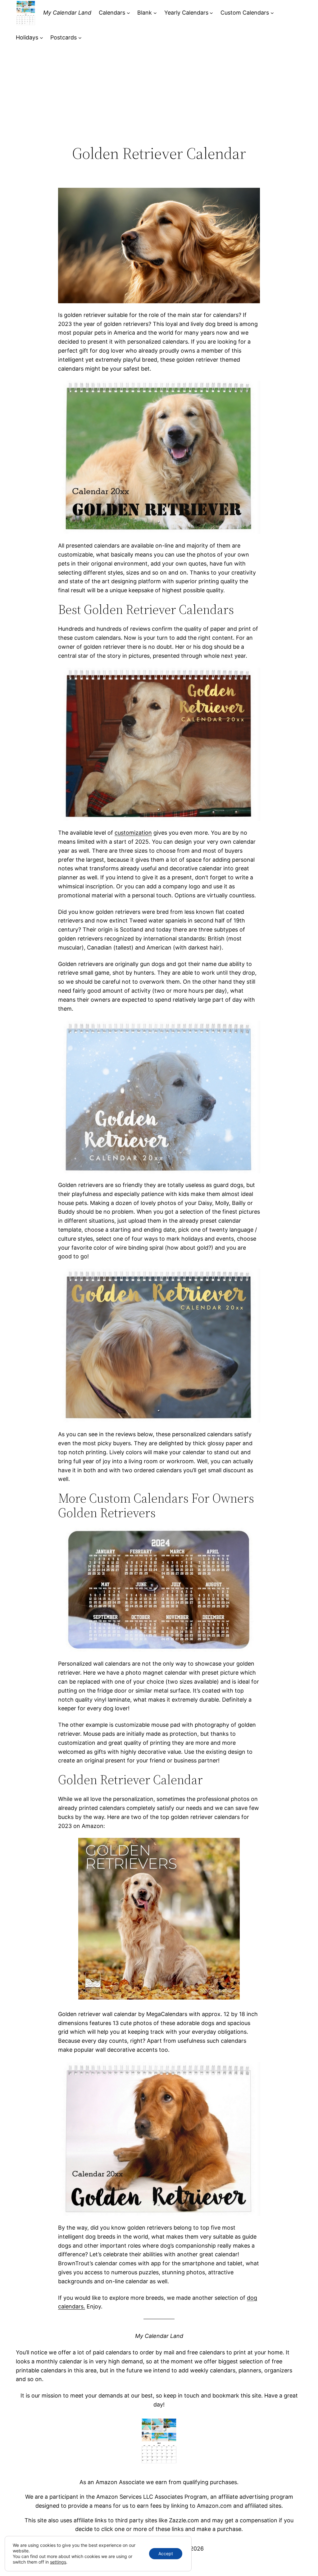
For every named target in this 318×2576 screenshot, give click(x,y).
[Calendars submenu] (128, 13)
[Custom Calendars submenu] (272, 13)
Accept (166, 2553)
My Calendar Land (67, 13)
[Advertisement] (159, 93)
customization (133, 833)
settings (58, 2562)
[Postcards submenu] (80, 38)
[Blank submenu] (155, 13)
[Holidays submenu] (41, 38)
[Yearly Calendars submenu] (211, 13)
